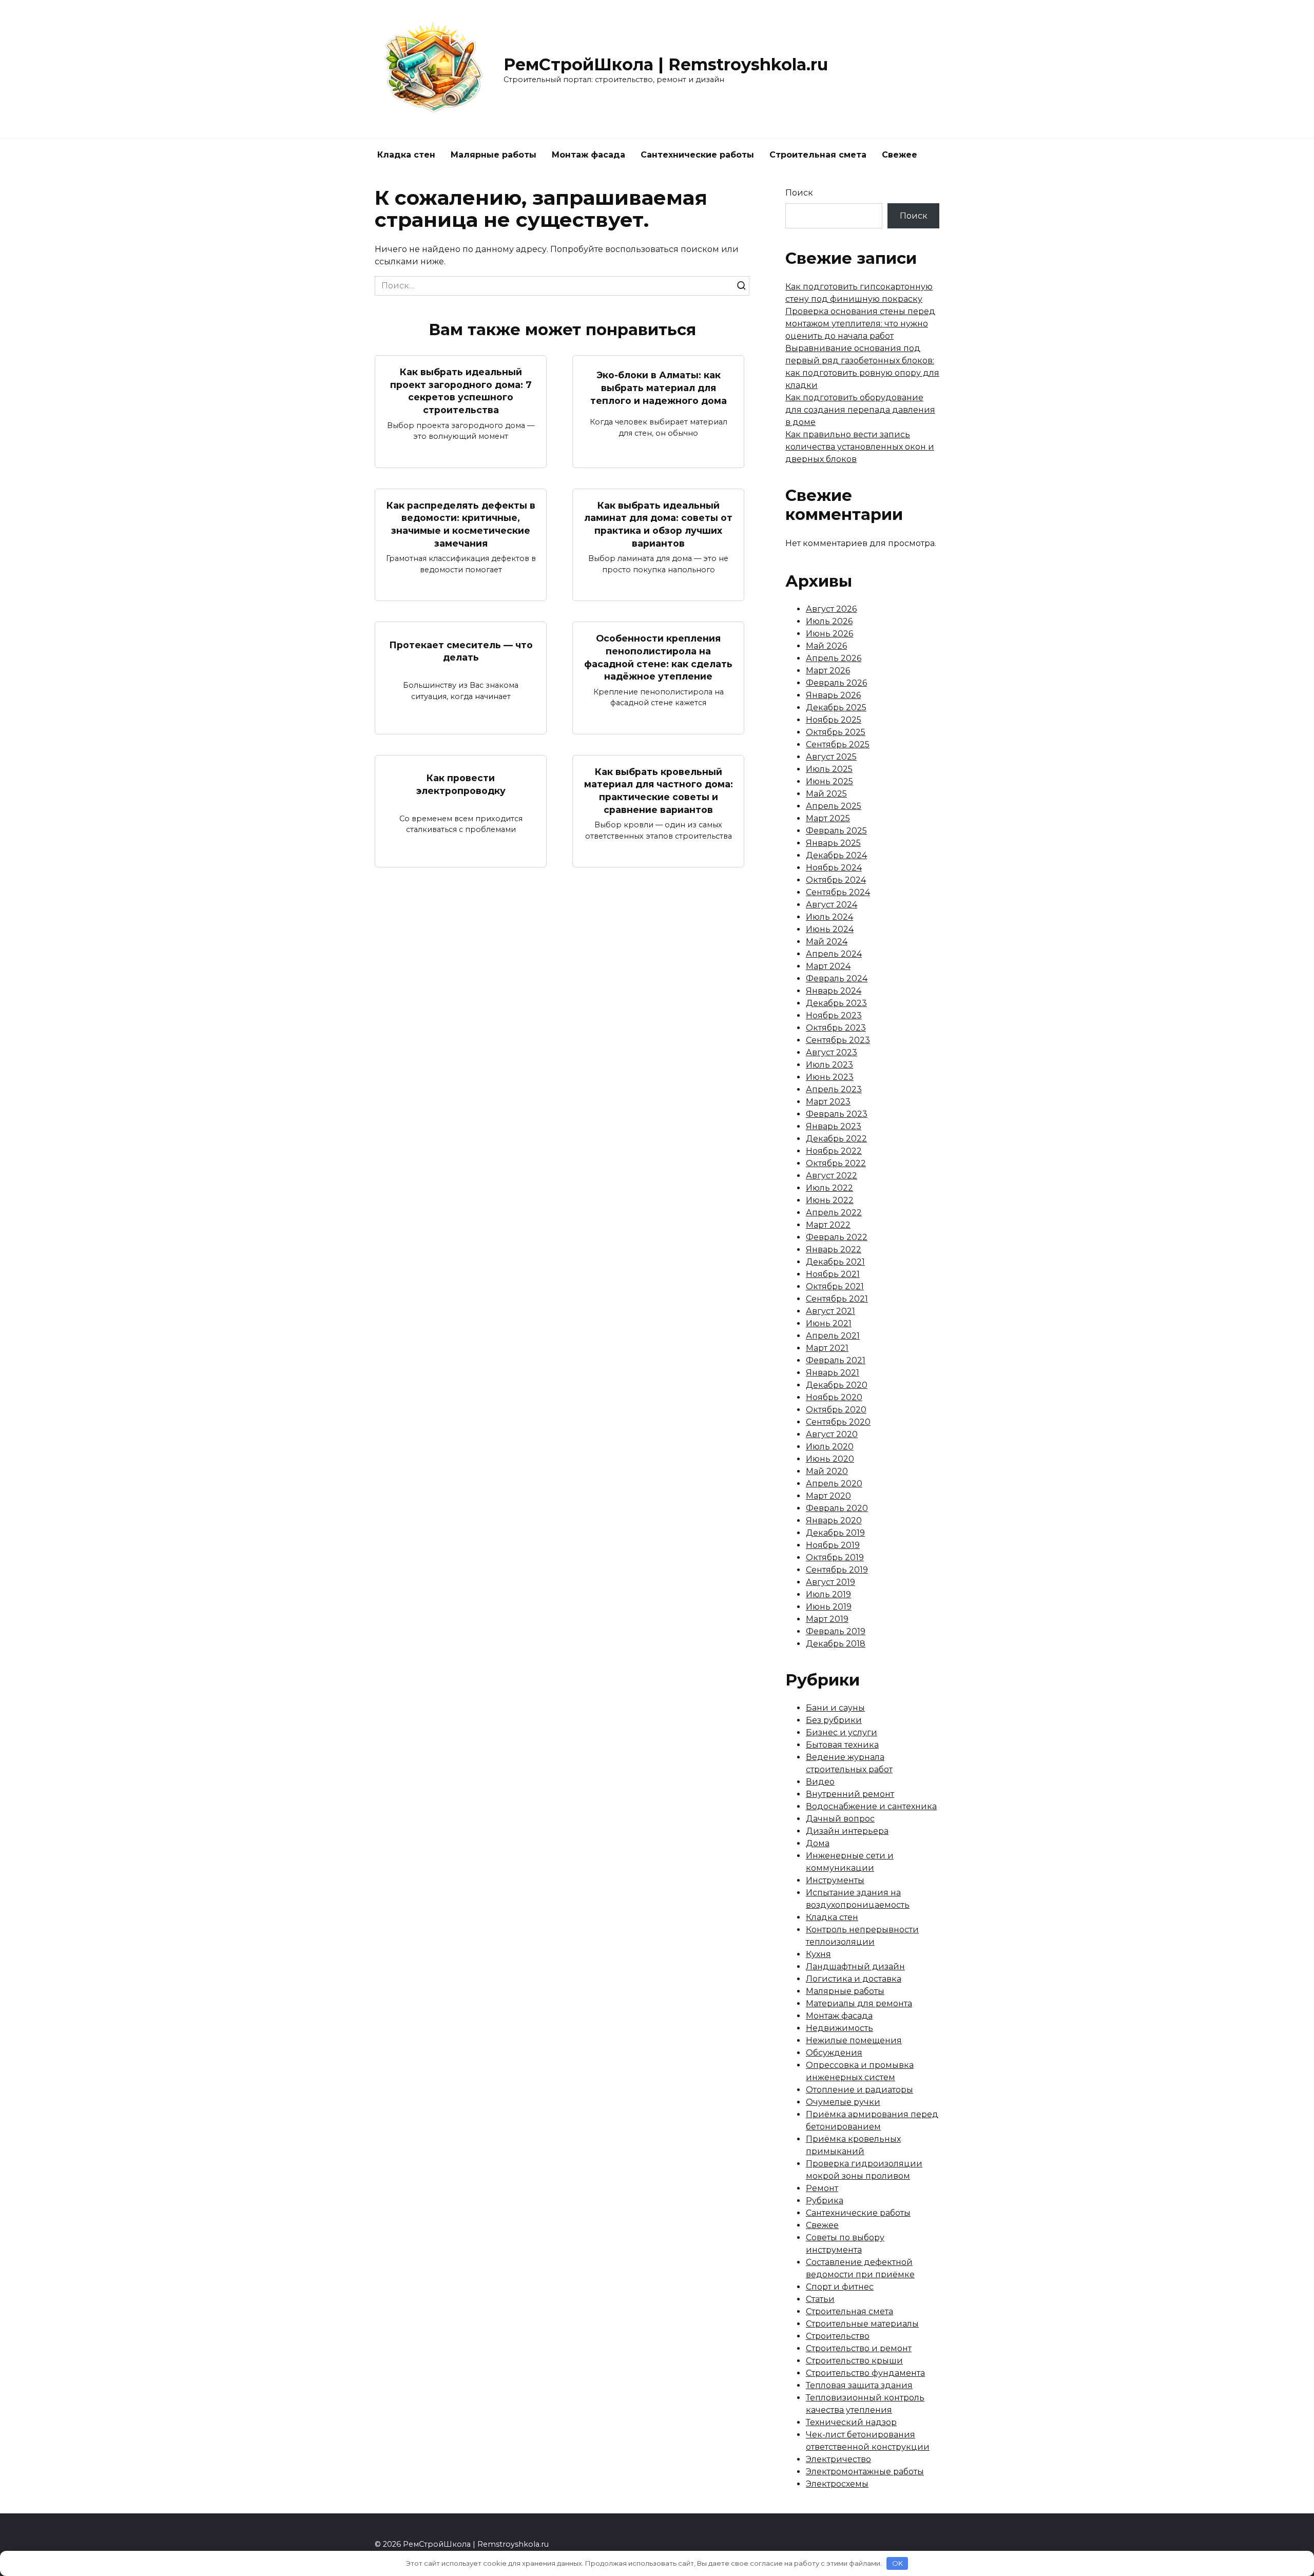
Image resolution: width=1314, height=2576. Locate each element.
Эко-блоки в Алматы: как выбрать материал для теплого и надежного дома (659, 388)
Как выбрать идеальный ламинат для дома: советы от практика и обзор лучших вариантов (658, 524)
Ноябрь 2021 (833, 1274)
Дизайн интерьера (847, 1831)
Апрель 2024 (834, 954)
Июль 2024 (829, 917)
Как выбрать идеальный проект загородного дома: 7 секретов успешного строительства (461, 391)
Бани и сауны (835, 1708)
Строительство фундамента (865, 2373)
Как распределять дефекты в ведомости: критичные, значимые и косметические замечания (461, 524)
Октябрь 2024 (836, 880)
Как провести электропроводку (461, 784)
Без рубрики (834, 1720)
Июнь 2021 (829, 1323)
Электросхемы (837, 2484)
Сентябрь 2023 (838, 1040)
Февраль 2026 (836, 683)
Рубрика (825, 2201)
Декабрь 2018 (836, 1644)
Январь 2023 (834, 1126)
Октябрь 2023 (836, 1028)
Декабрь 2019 (835, 1533)
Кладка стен (406, 155)
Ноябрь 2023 (834, 1015)
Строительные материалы (862, 2324)
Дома (818, 1843)
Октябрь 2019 (835, 1557)
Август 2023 (832, 1052)
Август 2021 (830, 1311)
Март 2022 (828, 1225)
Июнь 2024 (830, 929)
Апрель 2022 (834, 1213)
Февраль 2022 (837, 1237)
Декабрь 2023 (836, 1003)
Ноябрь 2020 (834, 1397)
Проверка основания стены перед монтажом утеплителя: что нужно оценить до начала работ (860, 324)
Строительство (838, 2336)
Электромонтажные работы (865, 2472)
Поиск (799, 193)
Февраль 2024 (837, 979)
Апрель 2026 (834, 658)
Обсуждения (834, 2053)
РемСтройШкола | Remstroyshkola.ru (666, 64)
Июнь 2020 (830, 1459)
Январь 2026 (833, 695)
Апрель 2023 (834, 1089)
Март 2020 (828, 1496)
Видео (820, 1782)
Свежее (900, 155)
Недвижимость (839, 2028)
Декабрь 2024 (836, 855)
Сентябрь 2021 (837, 1299)
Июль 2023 (829, 1065)
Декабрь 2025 (836, 708)
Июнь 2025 (829, 781)
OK (897, 2563)
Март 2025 (828, 818)
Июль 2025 (829, 769)
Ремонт (822, 2188)
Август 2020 (832, 1434)
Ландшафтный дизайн (855, 1967)
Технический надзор (851, 2422)
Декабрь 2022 (836, 1139)
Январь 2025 (833, 843)
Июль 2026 (829, 621)
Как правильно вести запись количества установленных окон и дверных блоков (860, 447)
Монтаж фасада (588, 155)
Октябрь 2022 (836, 1163)
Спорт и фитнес (840, 2287)
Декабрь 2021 (835, 1262)
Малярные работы (494, 155)
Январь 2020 (834, 1521)
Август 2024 (832, 905)
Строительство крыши (854, 2361)
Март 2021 (827, 1348)
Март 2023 (828, 1102)
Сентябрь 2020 (838, 1422)
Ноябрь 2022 (834, 1151)
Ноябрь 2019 (833, 1545)
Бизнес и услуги (842, 1732)
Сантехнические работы (697, 155)
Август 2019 (830, 1582)
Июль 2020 (830, 1447)
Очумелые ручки (843, 2102)
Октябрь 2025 (836, 732)
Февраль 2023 (837, 1114)
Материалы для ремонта (859, 2003)
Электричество (838, 2459)
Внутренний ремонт (850, 1794)
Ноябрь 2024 (834, 868)
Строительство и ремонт (859, 2348)
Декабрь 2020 (837, 1385)
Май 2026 (826, 646)
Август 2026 (831, 609)
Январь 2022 (834, 1250)
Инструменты (835, 1880)
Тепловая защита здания (859, 2385)
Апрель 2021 (833, 1336)
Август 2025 (831, 757)
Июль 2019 (828, 1594)
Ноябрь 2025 (834, 720)
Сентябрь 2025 (838, 744)
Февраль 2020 (837, 1508)
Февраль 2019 (836, 1631)
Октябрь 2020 (836, 1410)
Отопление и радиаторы (859, 2090)
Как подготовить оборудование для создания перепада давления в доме (860, 410)
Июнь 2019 (829, 1607)
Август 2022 (832, 1176)
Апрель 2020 (834, 1484)
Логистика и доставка (854, 1979)
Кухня (818, 1954)
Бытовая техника (842, 1745)
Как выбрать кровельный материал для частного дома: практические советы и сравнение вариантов (659, 791)
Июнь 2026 (829, 634)
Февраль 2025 (836, 831)
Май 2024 (827, 942)
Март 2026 (828, 671)
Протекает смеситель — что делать (461, 651)
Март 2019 (827, 1619)
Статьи (820, 2299)
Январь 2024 (834, 991)
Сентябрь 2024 (838, 892)
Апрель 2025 (834, 806)
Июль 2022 (829, 1188)
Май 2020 (827, 1471)
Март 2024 (828, 966)
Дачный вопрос (840, 1819)
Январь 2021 (833, 1373)
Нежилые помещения (854, 2040)
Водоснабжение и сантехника (871, 1806)
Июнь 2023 (830, 1077)
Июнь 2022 (830, 1200)
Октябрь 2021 (835, 1286)
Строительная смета (818, 155)
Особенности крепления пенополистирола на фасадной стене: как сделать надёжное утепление (658, 657)
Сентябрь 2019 (837, 1570)
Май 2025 (826, 794)
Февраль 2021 (836, 1360)
